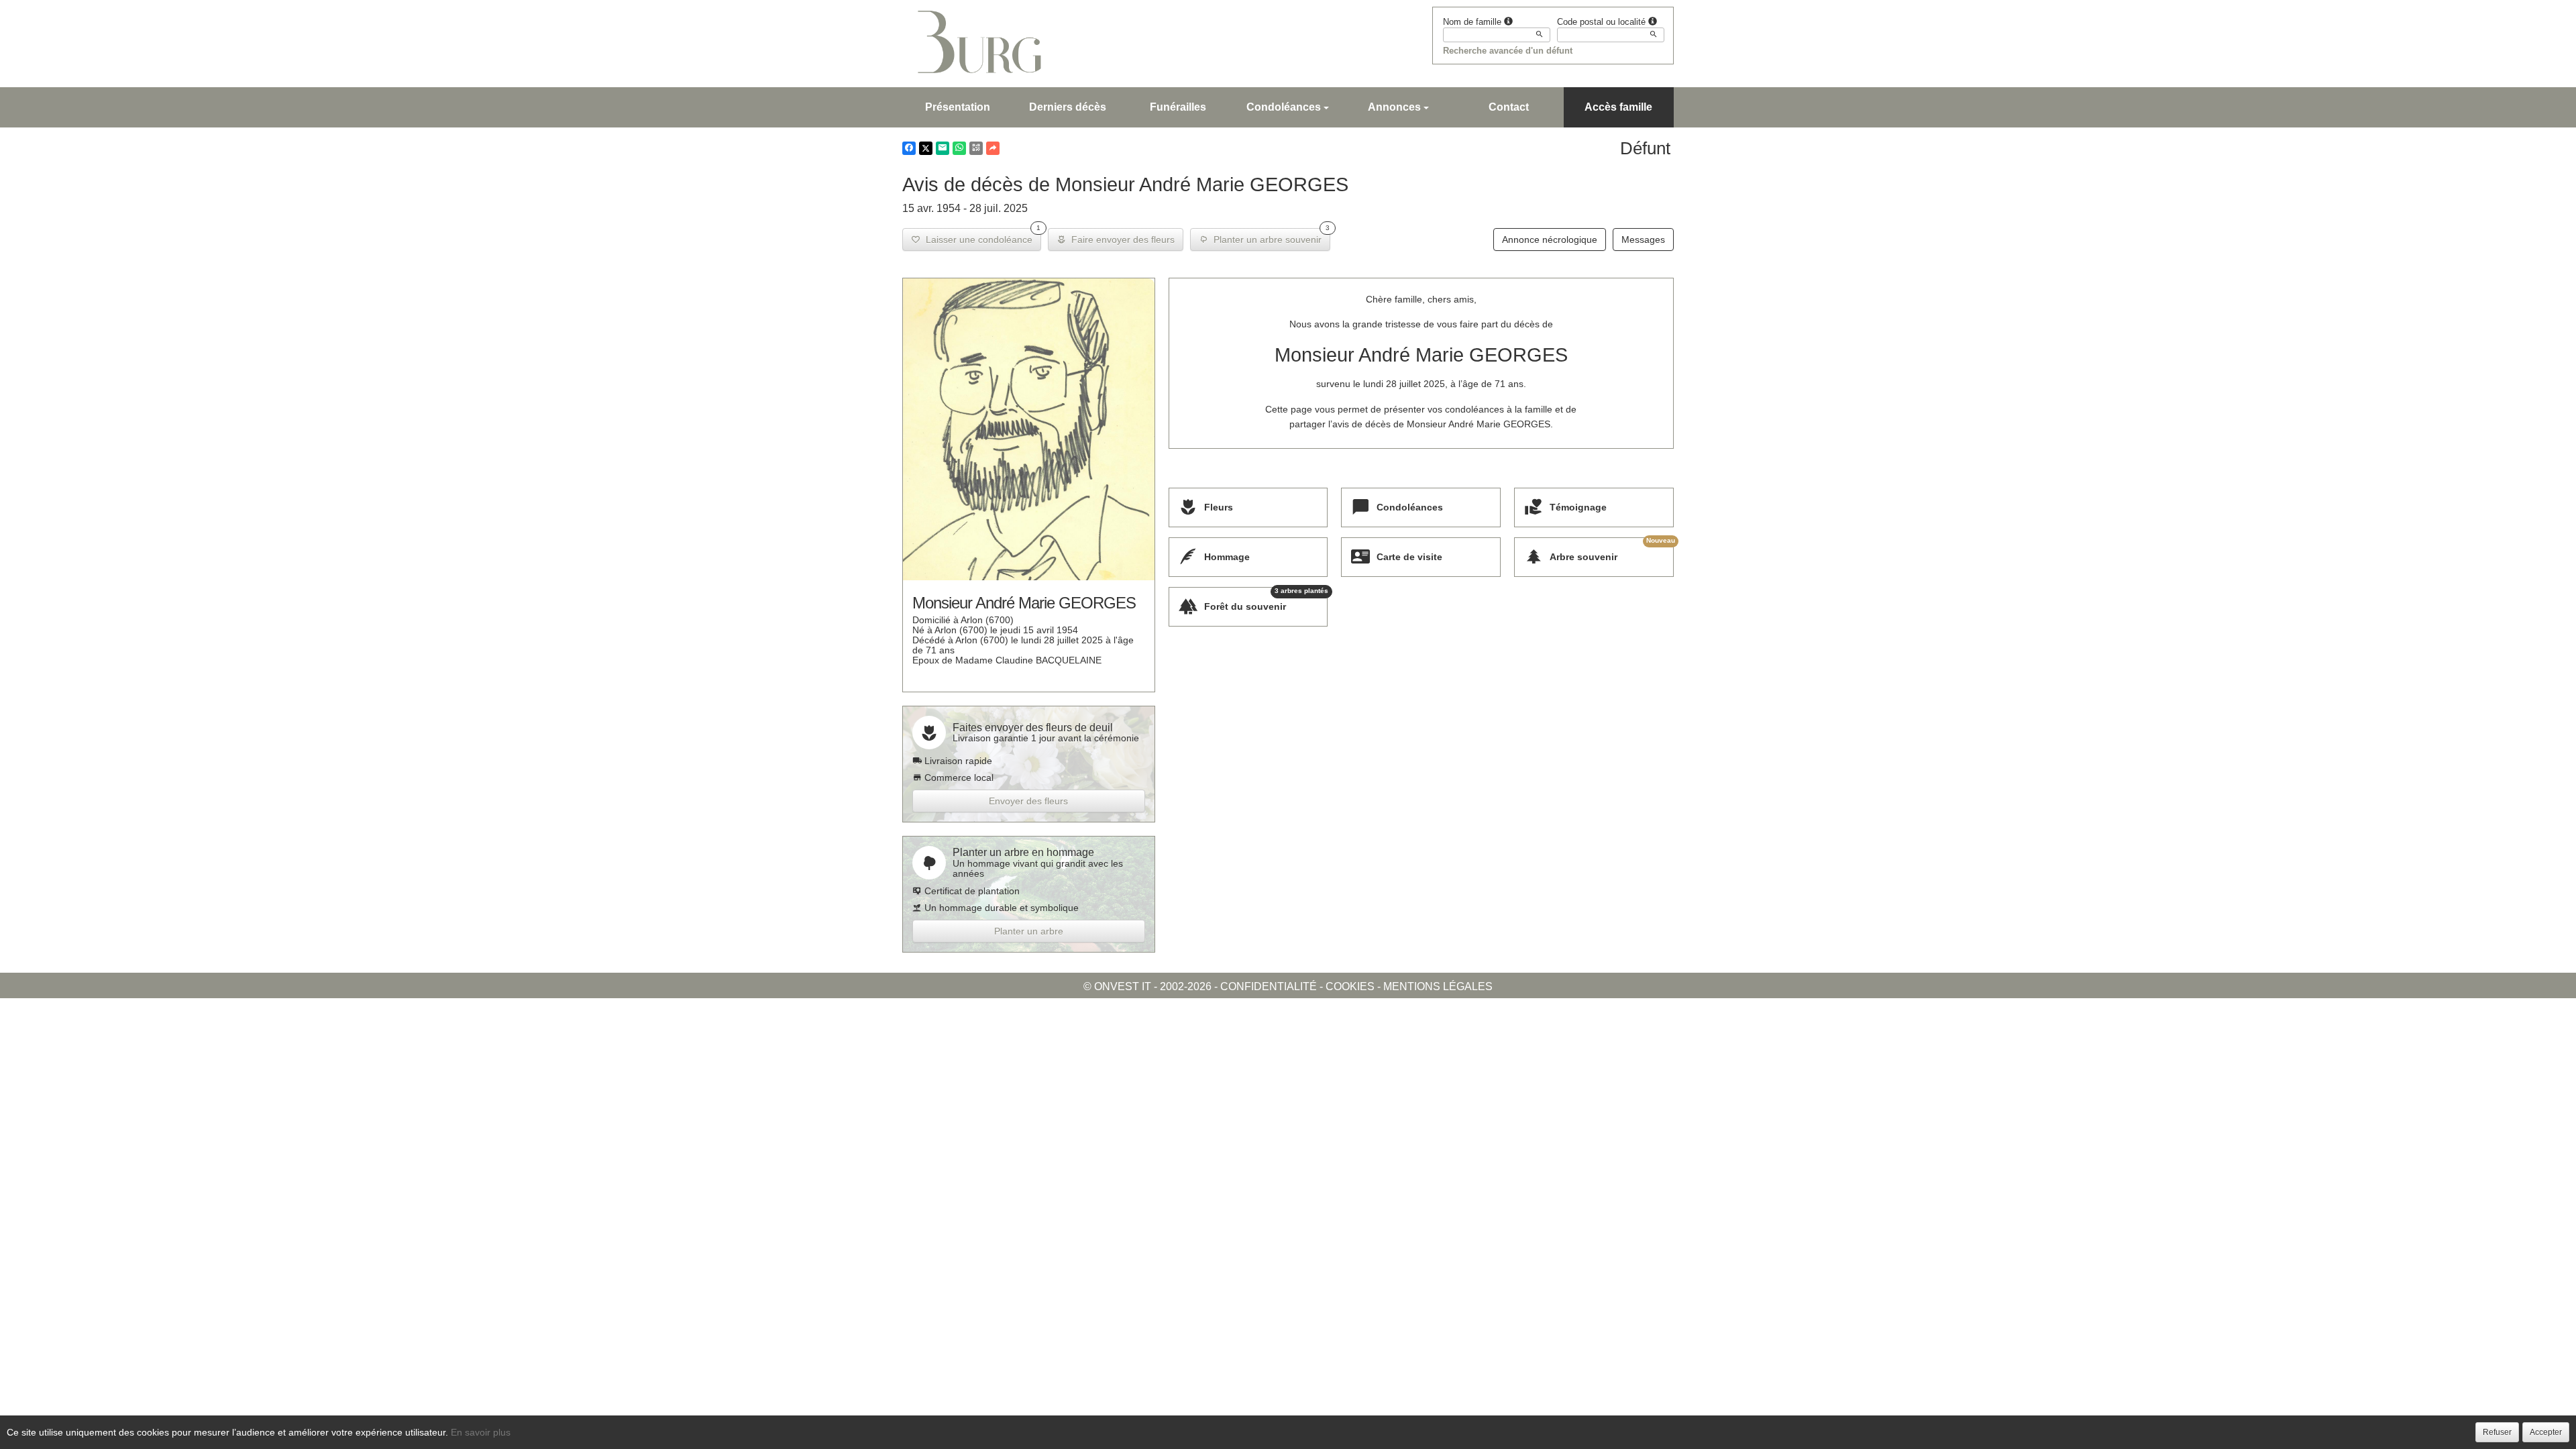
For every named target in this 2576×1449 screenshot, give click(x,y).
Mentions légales (1438, 986)
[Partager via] (993, 148)
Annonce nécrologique (1550, 239)
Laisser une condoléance (980, 236)
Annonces (1394, 107)
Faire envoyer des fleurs (1120, 239)
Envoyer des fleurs (1028, 801)
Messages (1643, 239)
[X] (926, 148)
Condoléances (1284, 107)
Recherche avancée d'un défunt (1508, 51)
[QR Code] (976, 148)
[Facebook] (909, 148)
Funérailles (1178, 107)
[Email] (943, 148)
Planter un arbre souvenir (1269, 236)
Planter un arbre (1029, 931)
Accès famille (1618, 107)
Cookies (1350, 986)
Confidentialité (1269, 986)
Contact (1509, 107)
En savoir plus (481, 1432)
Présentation (958, 107)
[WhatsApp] (959, 148)
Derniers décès (1068, 107)
